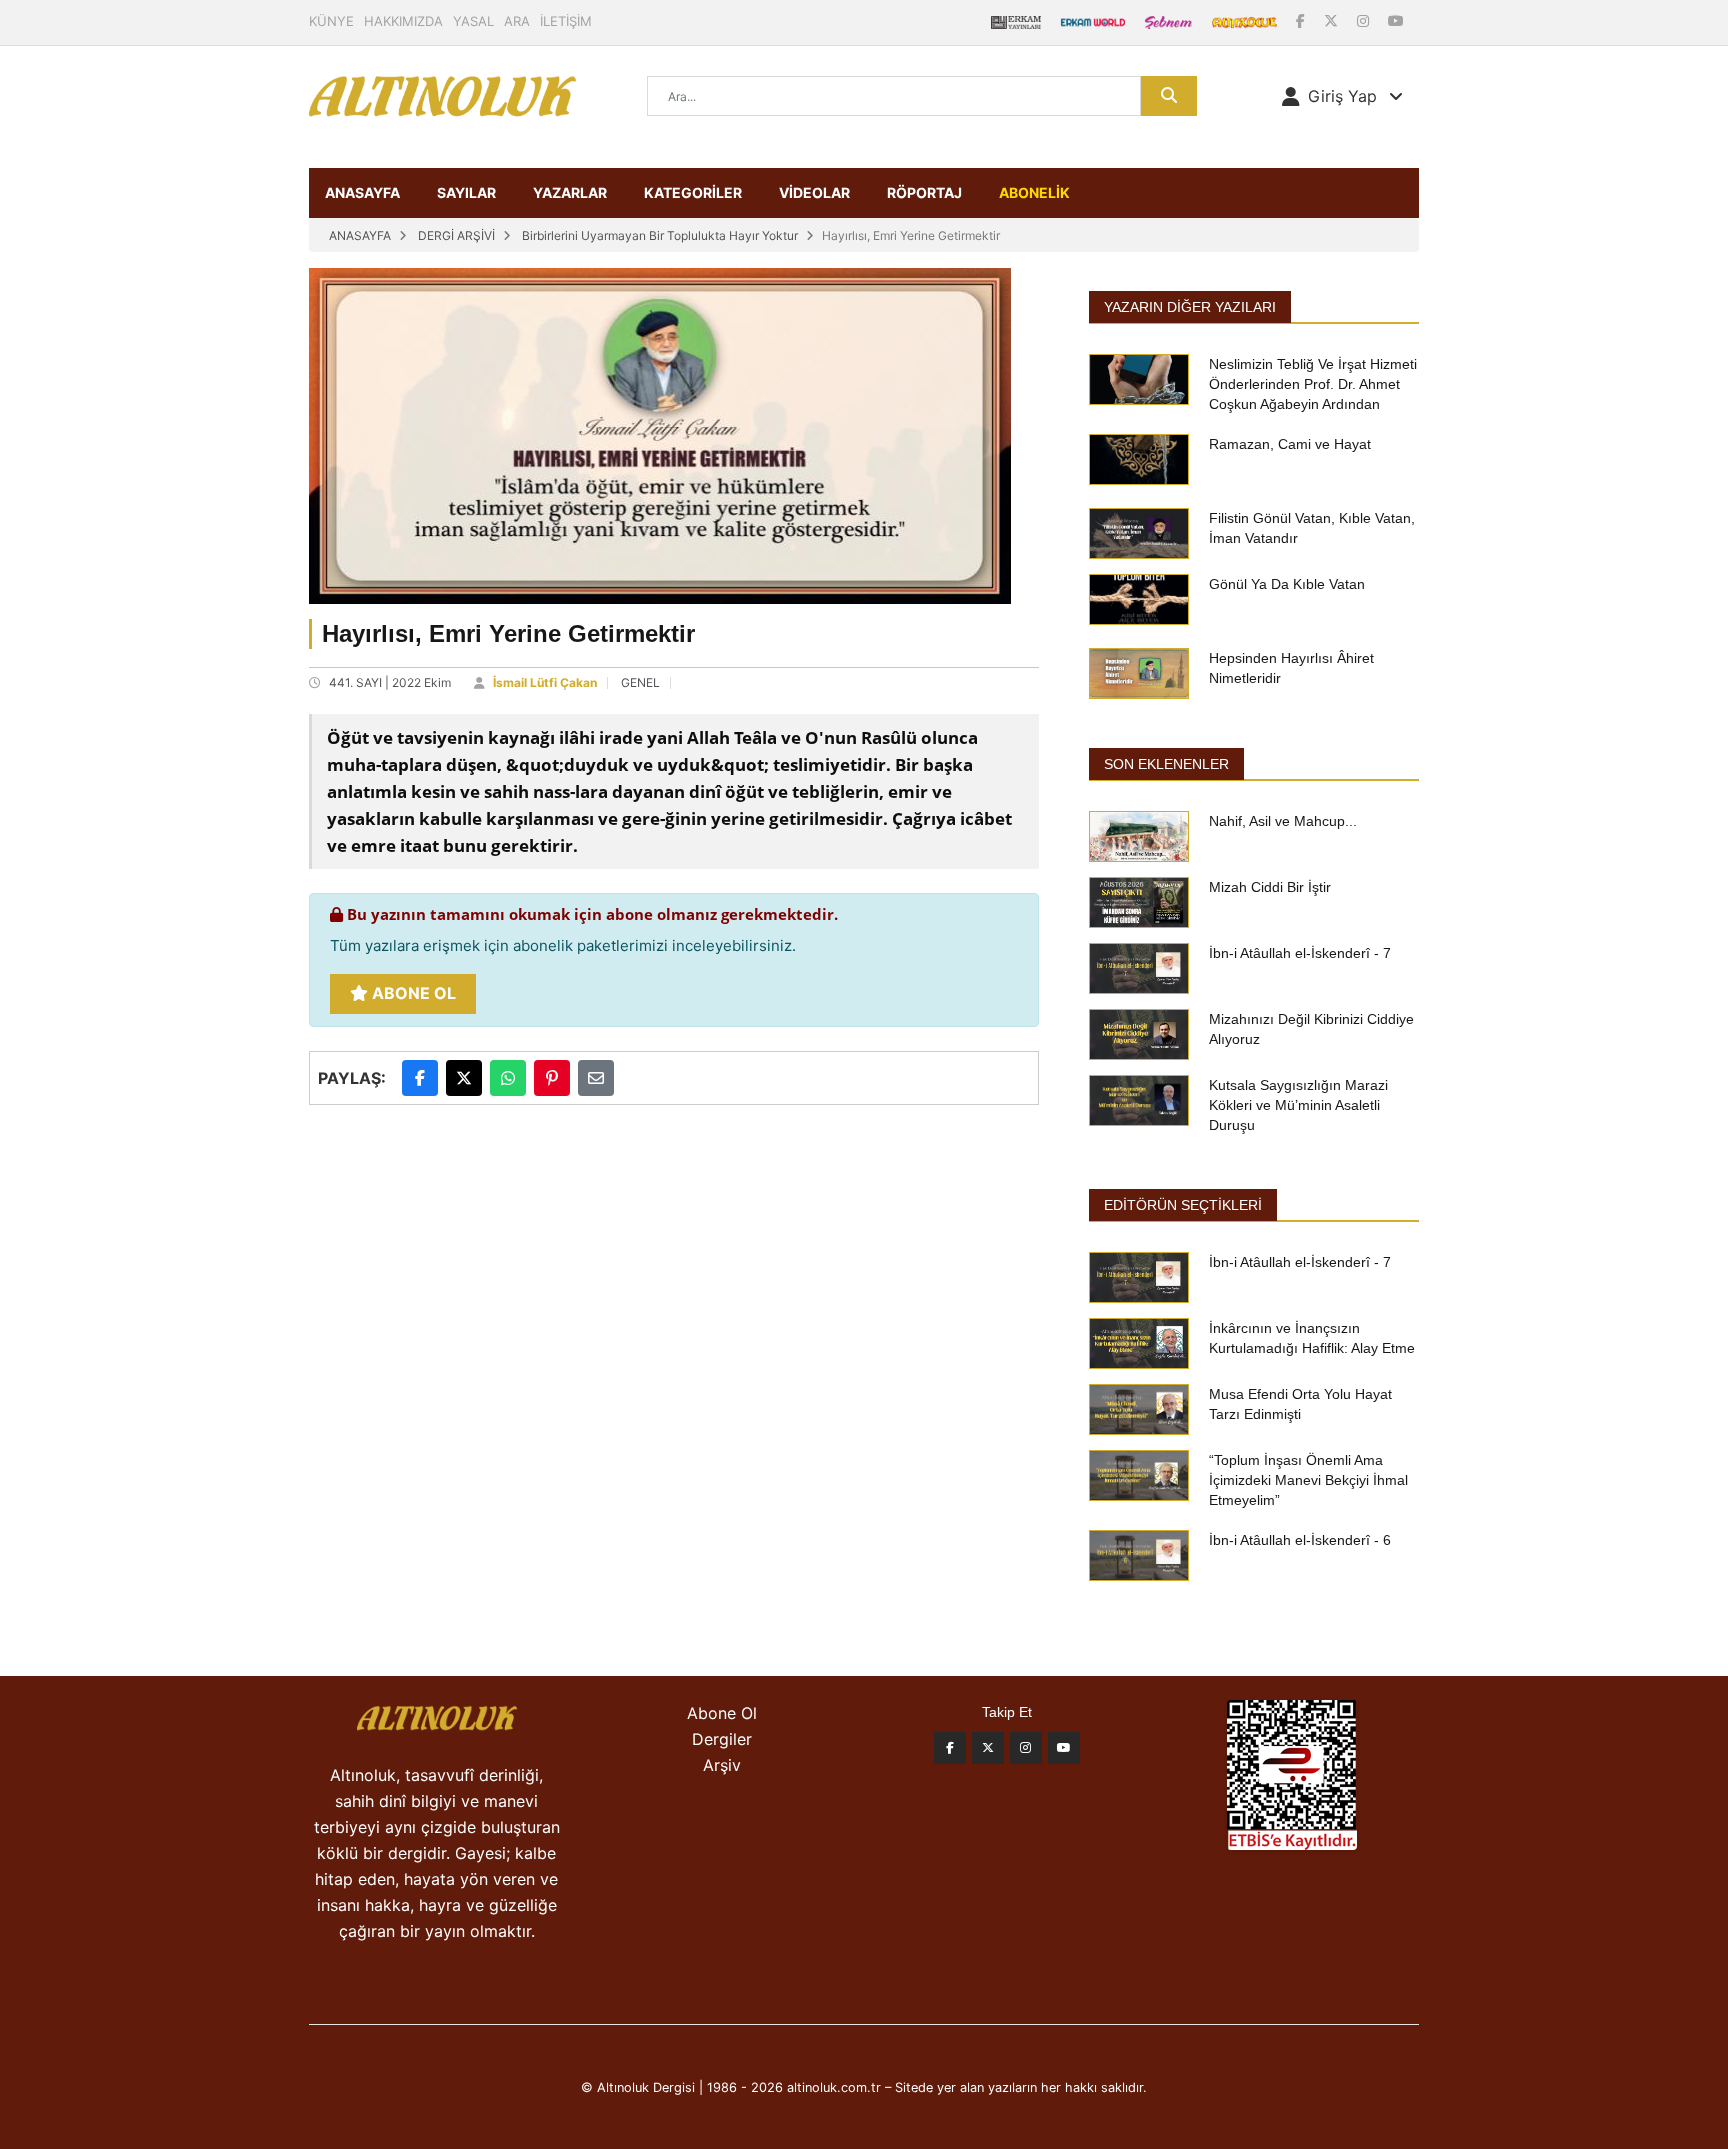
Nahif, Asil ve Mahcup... (1283, 821)
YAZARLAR (570, 192)
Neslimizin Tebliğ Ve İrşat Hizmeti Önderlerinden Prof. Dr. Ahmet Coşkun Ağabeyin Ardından (1313, 384)
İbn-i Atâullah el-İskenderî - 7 (1300, 953)
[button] (1342, 96)
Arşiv (722, 1765)
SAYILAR (466, 192)
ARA (517, 21)
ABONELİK (1034, 192)
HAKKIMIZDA (403, 21)
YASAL (473, 21)
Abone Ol (412, 993)
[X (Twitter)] (1333, 20)
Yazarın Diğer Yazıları (1190, 307)
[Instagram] (1365, 20)
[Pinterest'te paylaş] (552, 1078)
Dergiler (722, 1739)
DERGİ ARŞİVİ (456, 235)
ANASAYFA (362, 192)
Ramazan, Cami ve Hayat (1290, 444)
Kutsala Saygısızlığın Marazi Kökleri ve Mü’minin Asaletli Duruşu (1298, 1105)
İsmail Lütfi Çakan (545, 682)
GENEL (640, 682)
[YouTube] (1396, 20)
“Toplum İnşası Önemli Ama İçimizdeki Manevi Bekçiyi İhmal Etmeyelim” (1308, 1480)
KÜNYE (331, 21)
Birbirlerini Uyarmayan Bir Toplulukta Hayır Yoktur (660, 235)
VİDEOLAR (814, 192)
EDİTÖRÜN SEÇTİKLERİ (1183, 1205)
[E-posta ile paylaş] (596, 1078)
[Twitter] (988, 1748)
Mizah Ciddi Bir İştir (1270, 887)
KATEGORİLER (693, 192)
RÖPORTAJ (924, 192)
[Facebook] (1302, 20)
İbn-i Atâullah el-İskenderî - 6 (1300, 1540)
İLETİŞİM (566, 21)
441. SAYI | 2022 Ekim (390, 682)
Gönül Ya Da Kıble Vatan (1287, 584)
